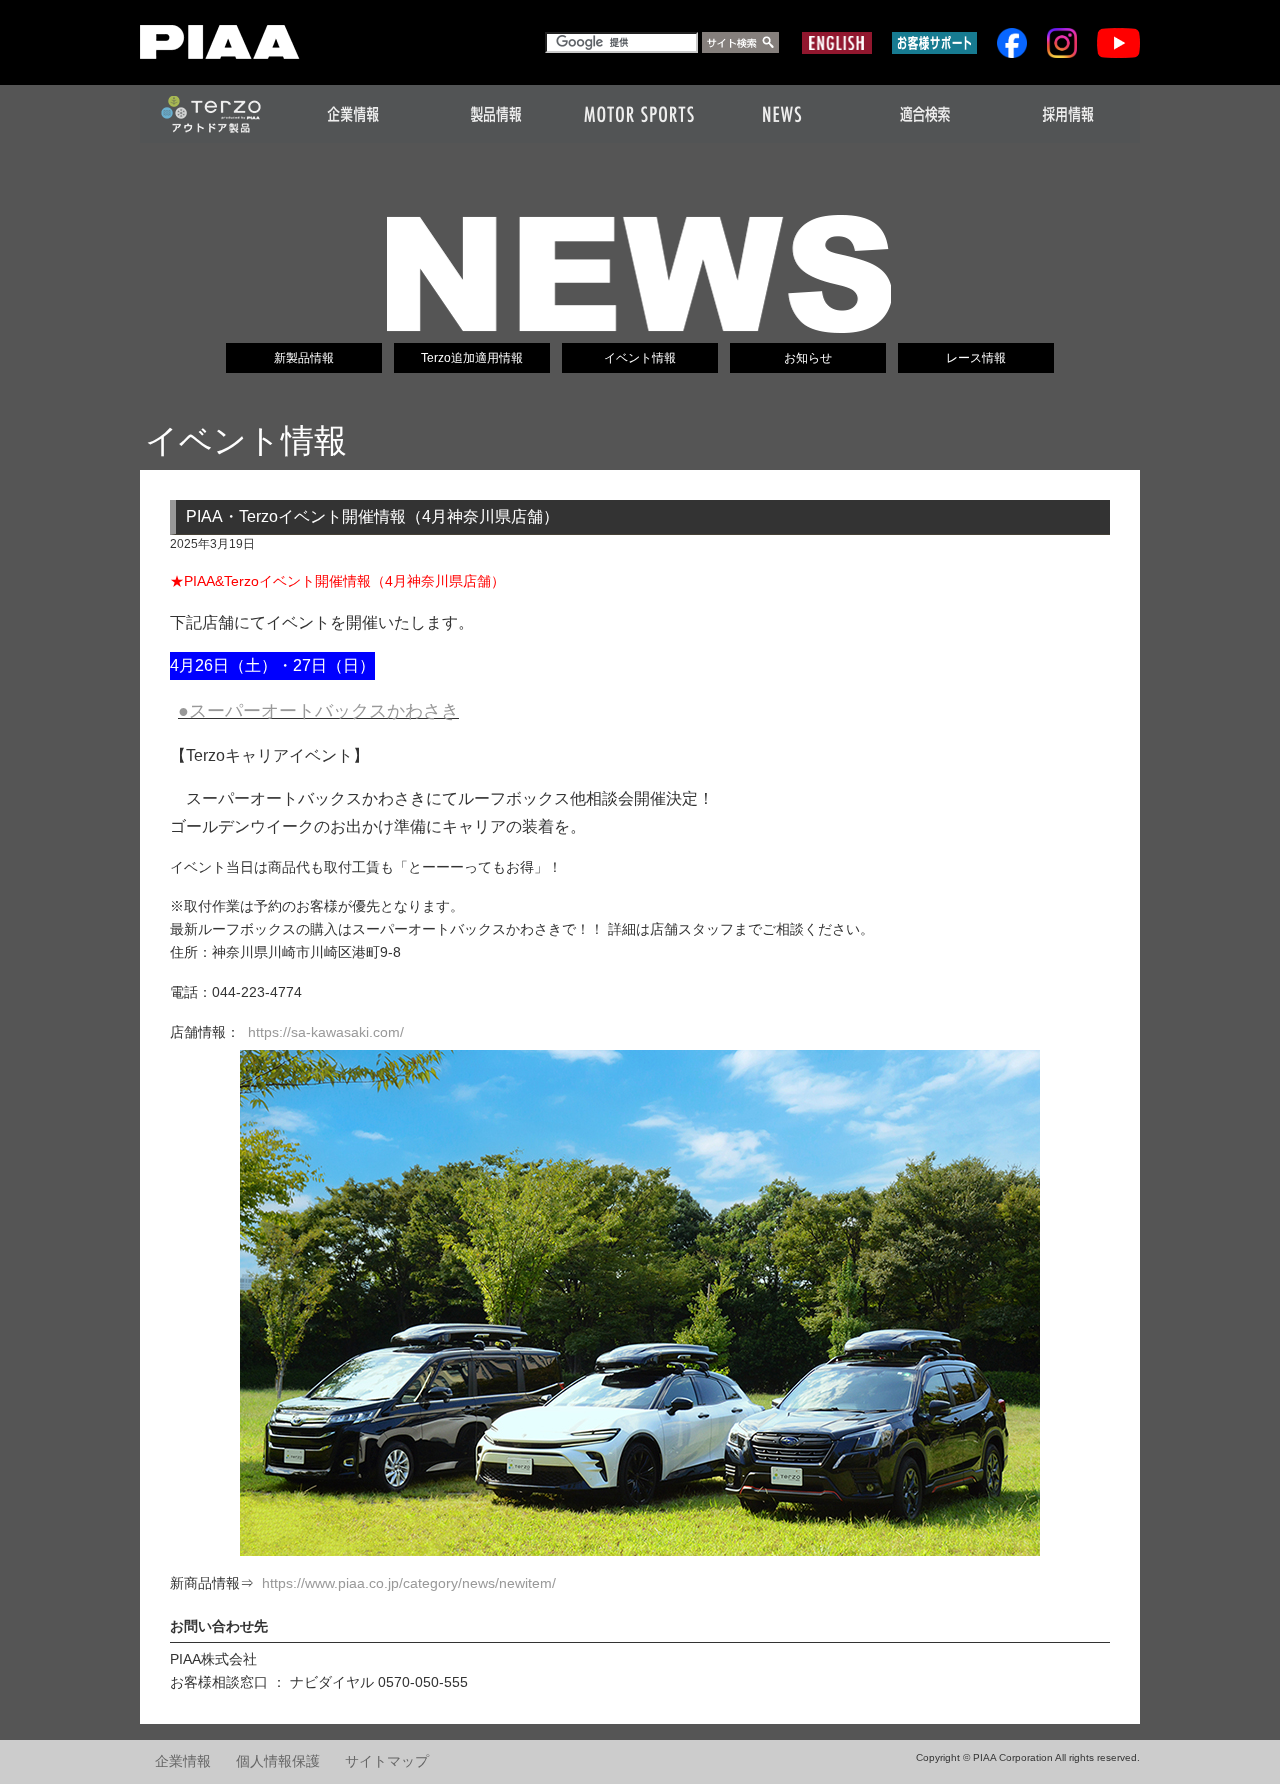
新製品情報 (304, 358)
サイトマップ (387, 1761)
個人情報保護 (278, 1761)
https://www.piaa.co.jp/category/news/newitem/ (409, 1583)
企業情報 (183, 1761)
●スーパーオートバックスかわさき (318, 711)
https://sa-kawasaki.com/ (326, 1032)
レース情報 (976, 358)
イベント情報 (640, 358)
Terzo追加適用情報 (472, 358)
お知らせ (808, 358)
